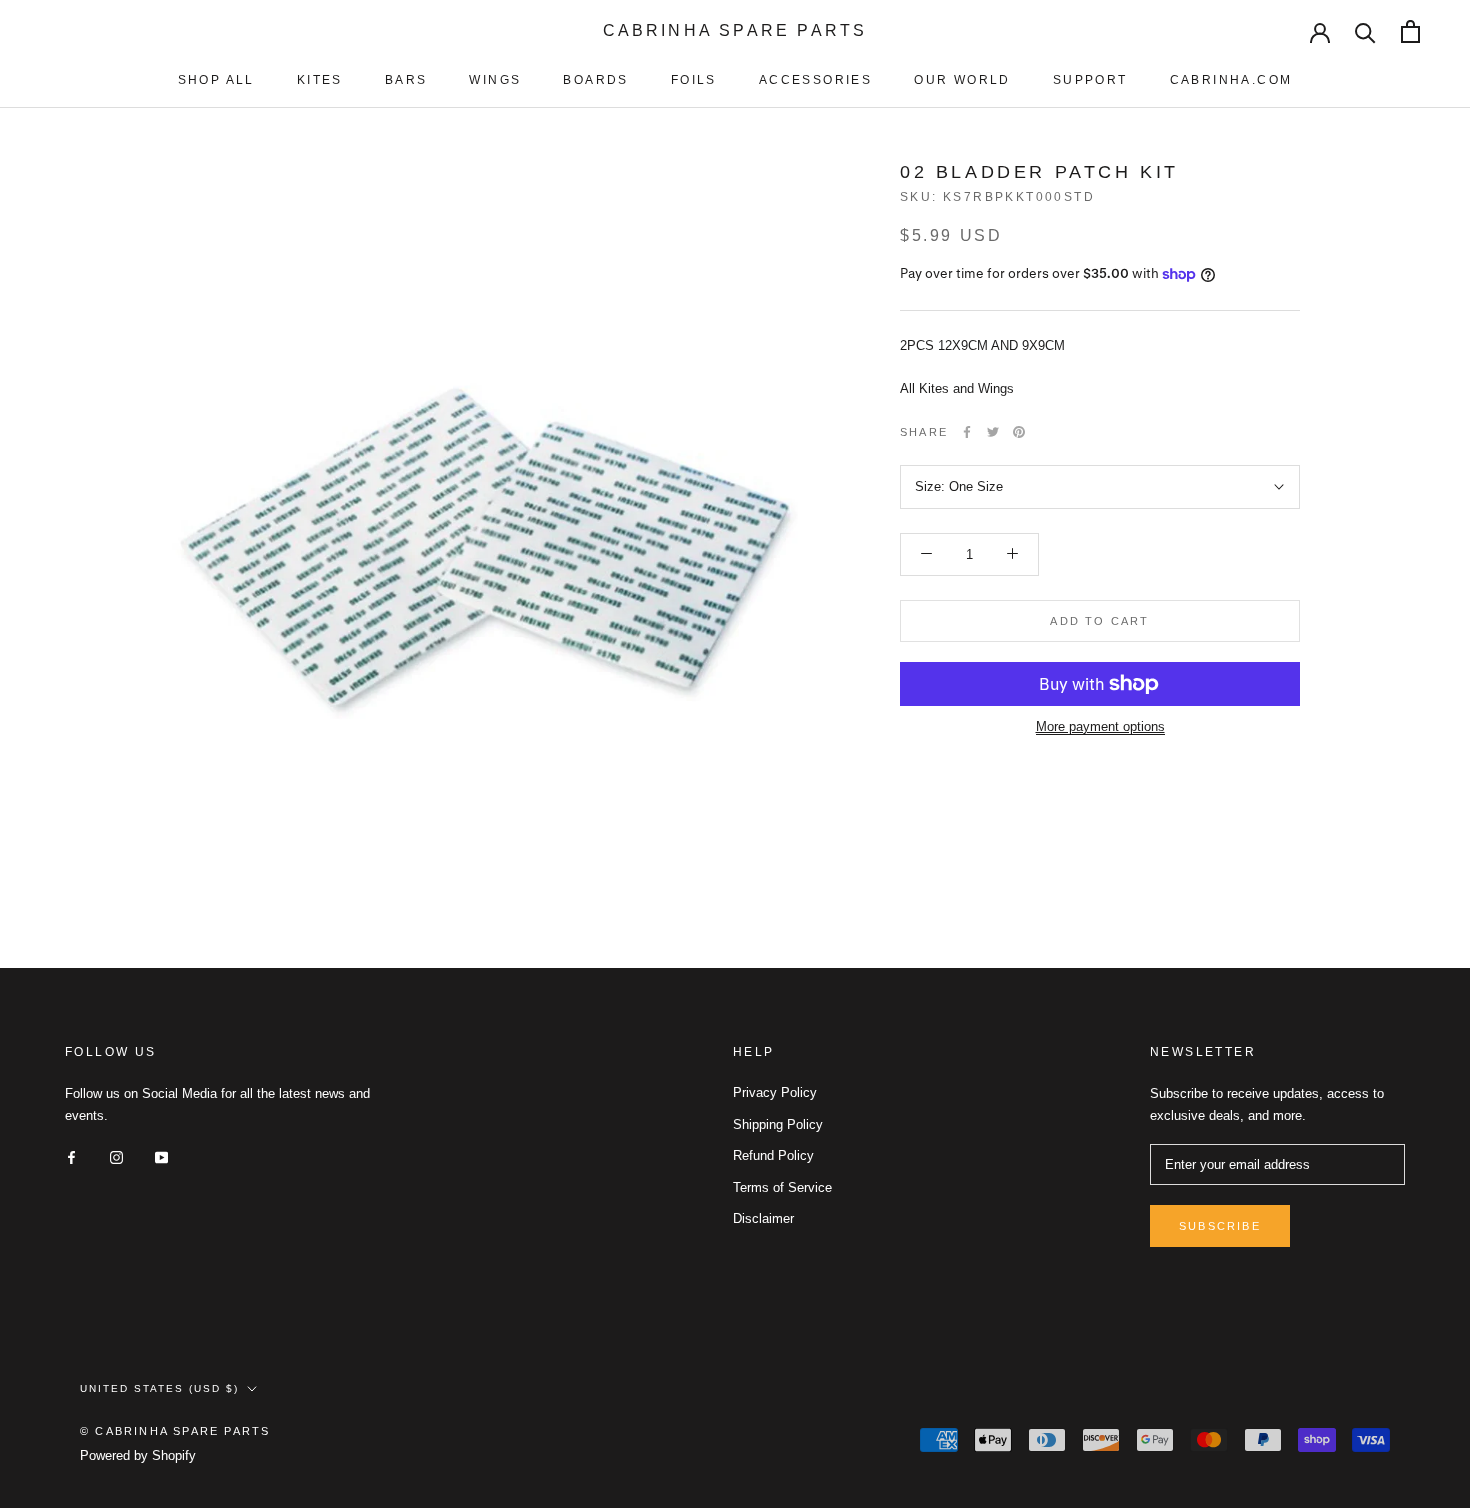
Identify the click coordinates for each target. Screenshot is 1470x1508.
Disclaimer (763, 1218)
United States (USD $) (159, 1388)
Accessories (815, 80)
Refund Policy (773, 1155)
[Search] (1365, 31)
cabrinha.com (1231, 80)
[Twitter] (993, 432)
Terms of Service (782, 1187)
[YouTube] (161, 1156)
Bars (406, 80)
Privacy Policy (775, 1092)
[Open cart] (1410, 31)
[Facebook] (967, 432)
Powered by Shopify (138, 1455)
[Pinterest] (1019, 432)
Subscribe (1220, 1226)
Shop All (216, 80)
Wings (495, 80)
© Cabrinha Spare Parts (175, 1431)
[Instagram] (116, 1156)
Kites (320, 80)
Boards (595, 80)
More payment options (1100, 726)
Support (1090, 80)
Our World (962, 80)
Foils (694, 80)
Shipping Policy (778, 1124)
